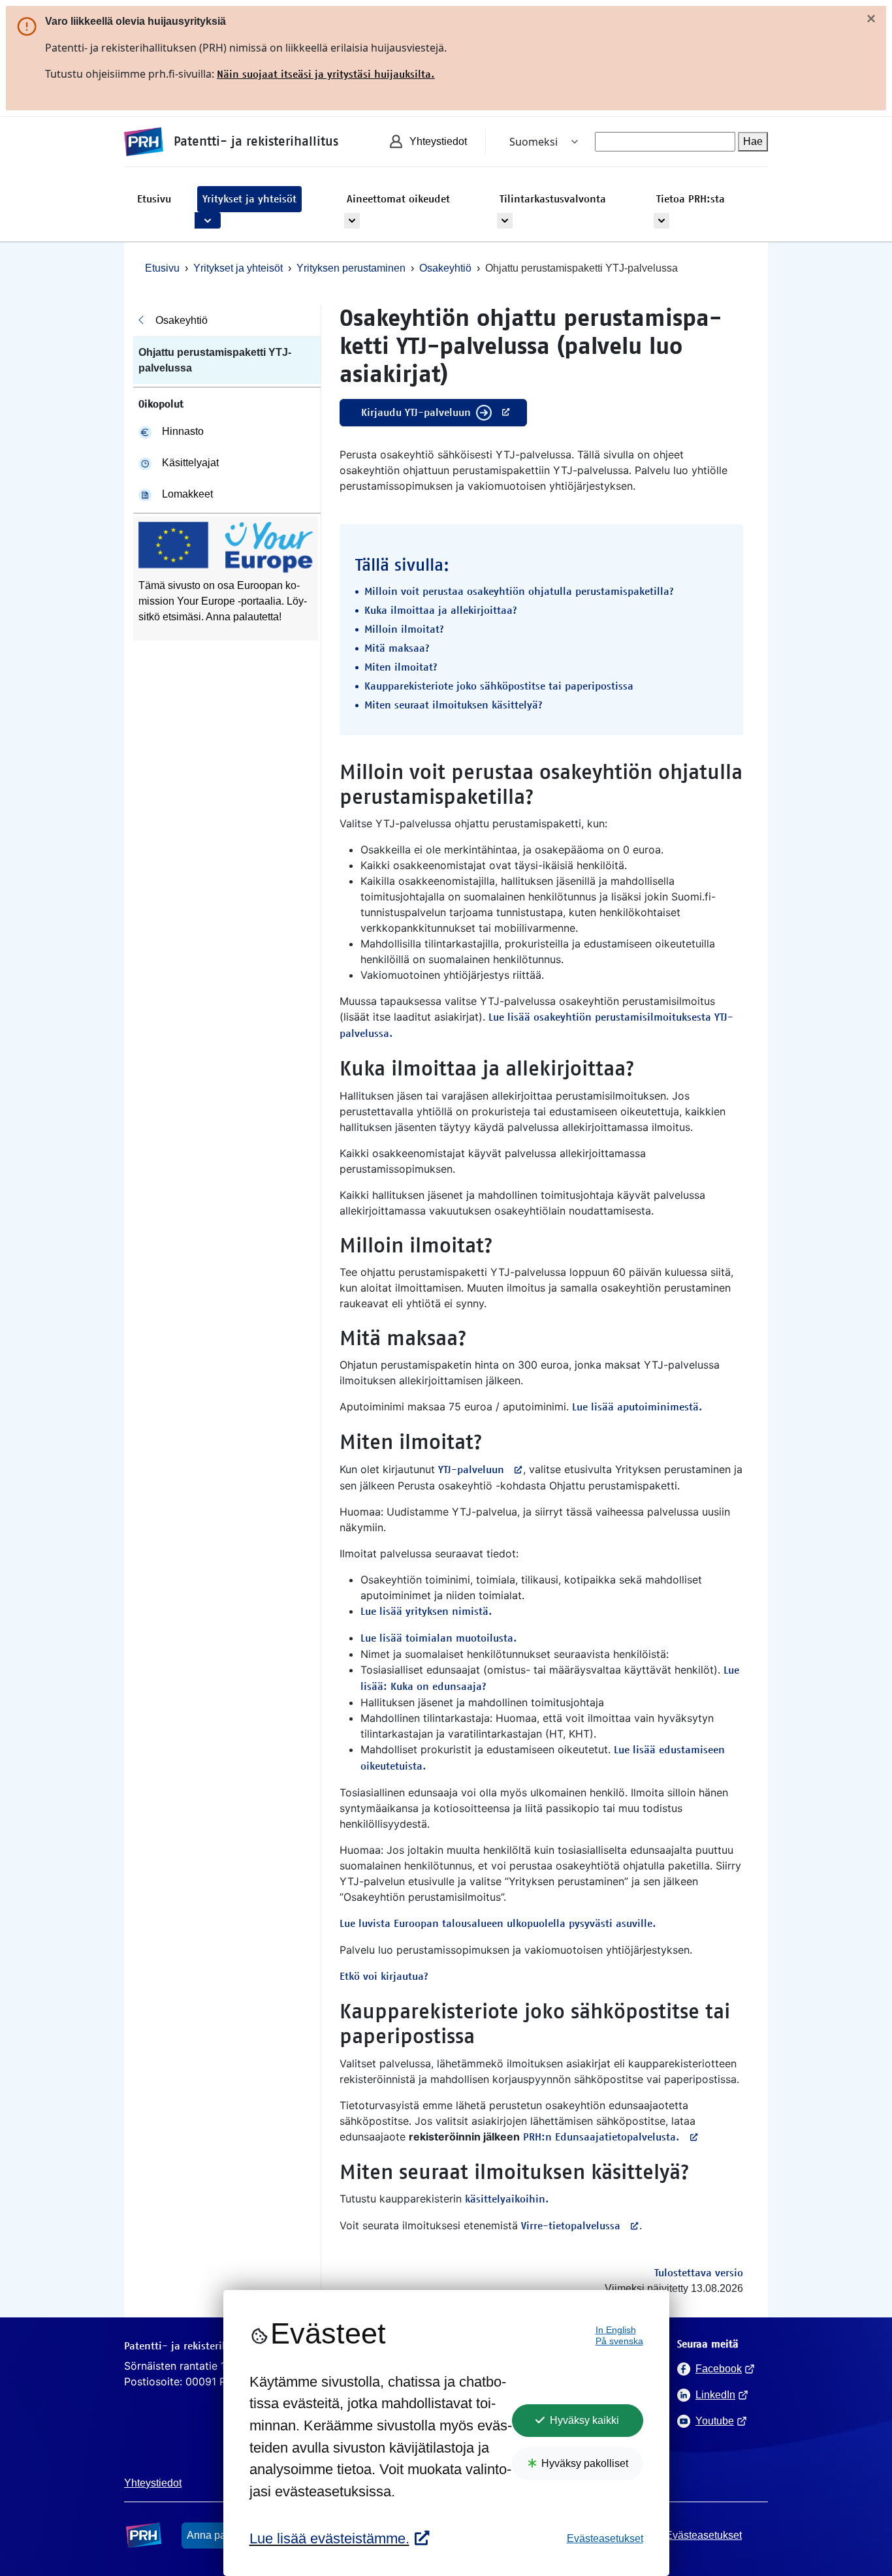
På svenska (619, 2341)
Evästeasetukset (605, 2538)
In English (616, 2330)
